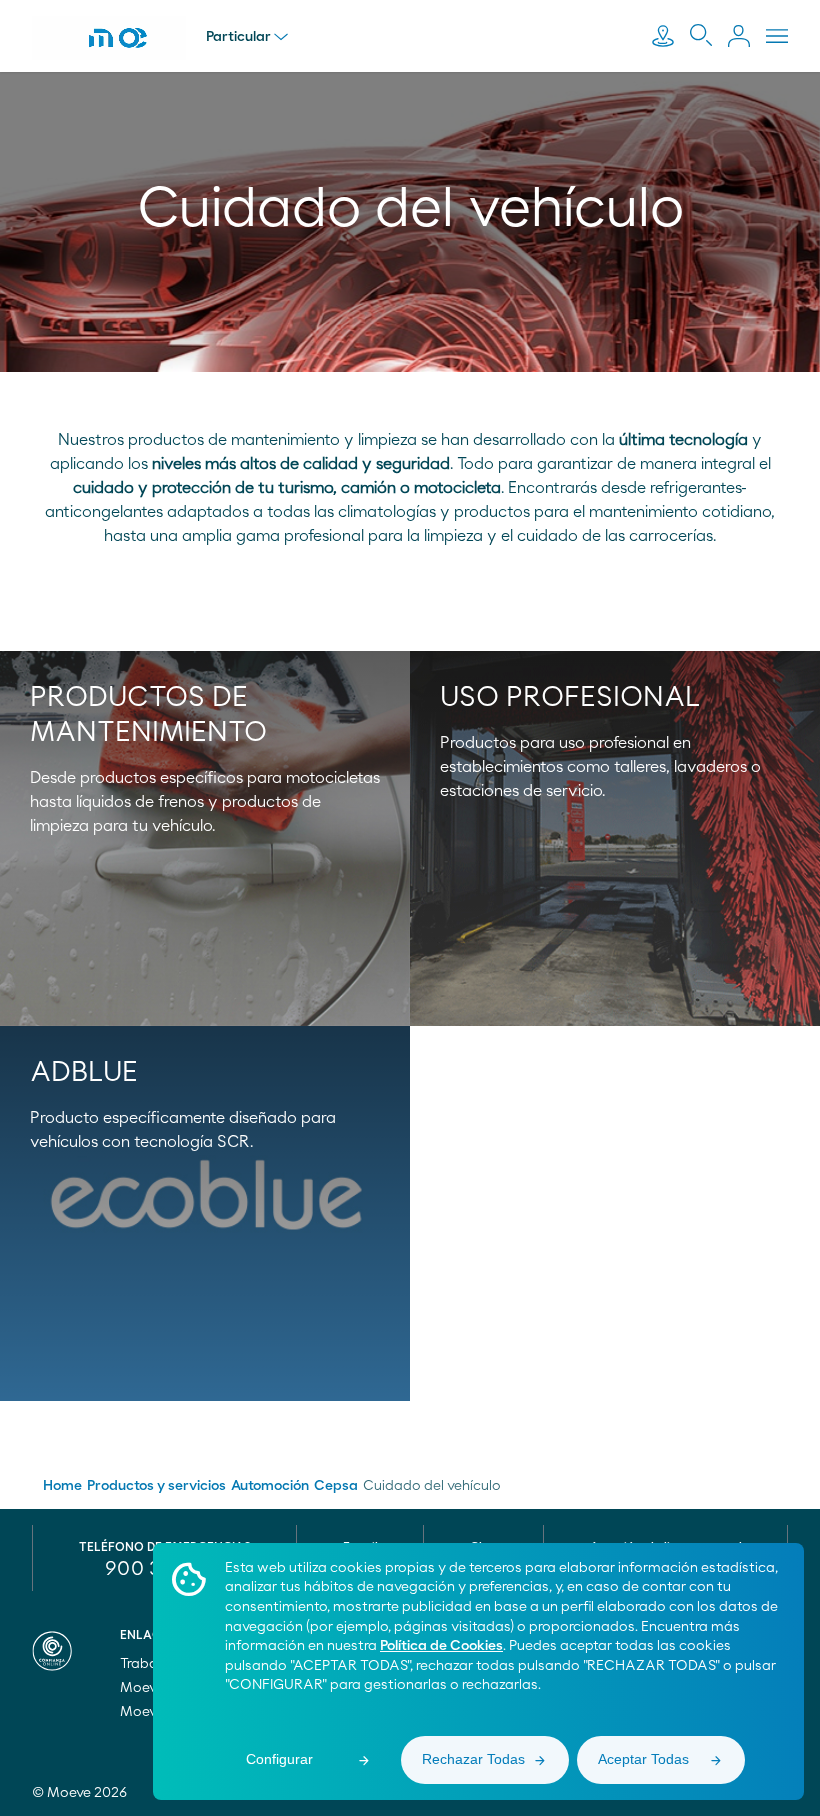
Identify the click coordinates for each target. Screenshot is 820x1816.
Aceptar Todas (643, 1759)
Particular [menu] (238, 37)
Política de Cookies (441, 1646)
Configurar (279, 1759)
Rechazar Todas (473, 1759)
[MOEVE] (109, 38)
